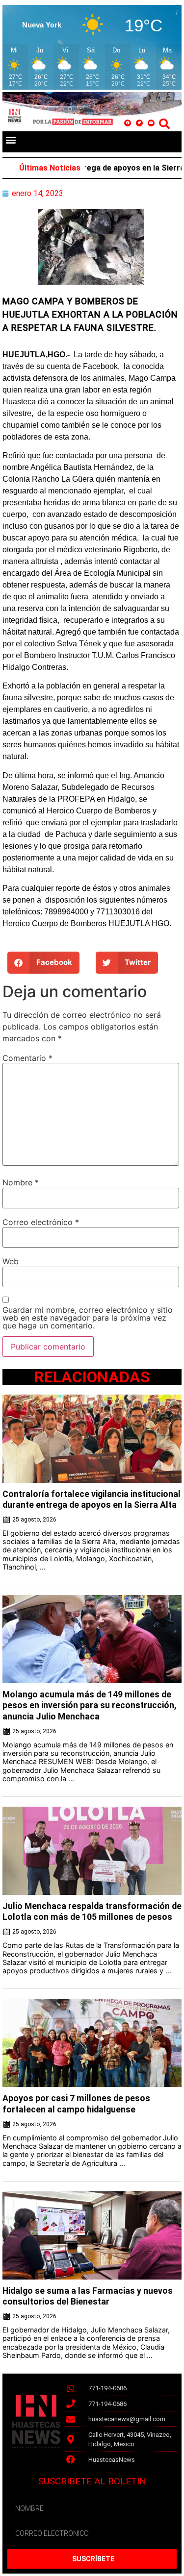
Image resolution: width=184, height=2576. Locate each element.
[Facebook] (128, 123)
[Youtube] (151, 123)
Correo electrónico (41, 1222)
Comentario (27, 1058)
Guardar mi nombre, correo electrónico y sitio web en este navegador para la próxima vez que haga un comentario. (88, 1318)
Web (11, 1261)
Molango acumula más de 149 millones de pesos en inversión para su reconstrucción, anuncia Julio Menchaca (89, 1705)
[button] (11, 139)
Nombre (21, 1182)
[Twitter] (139, 123)
